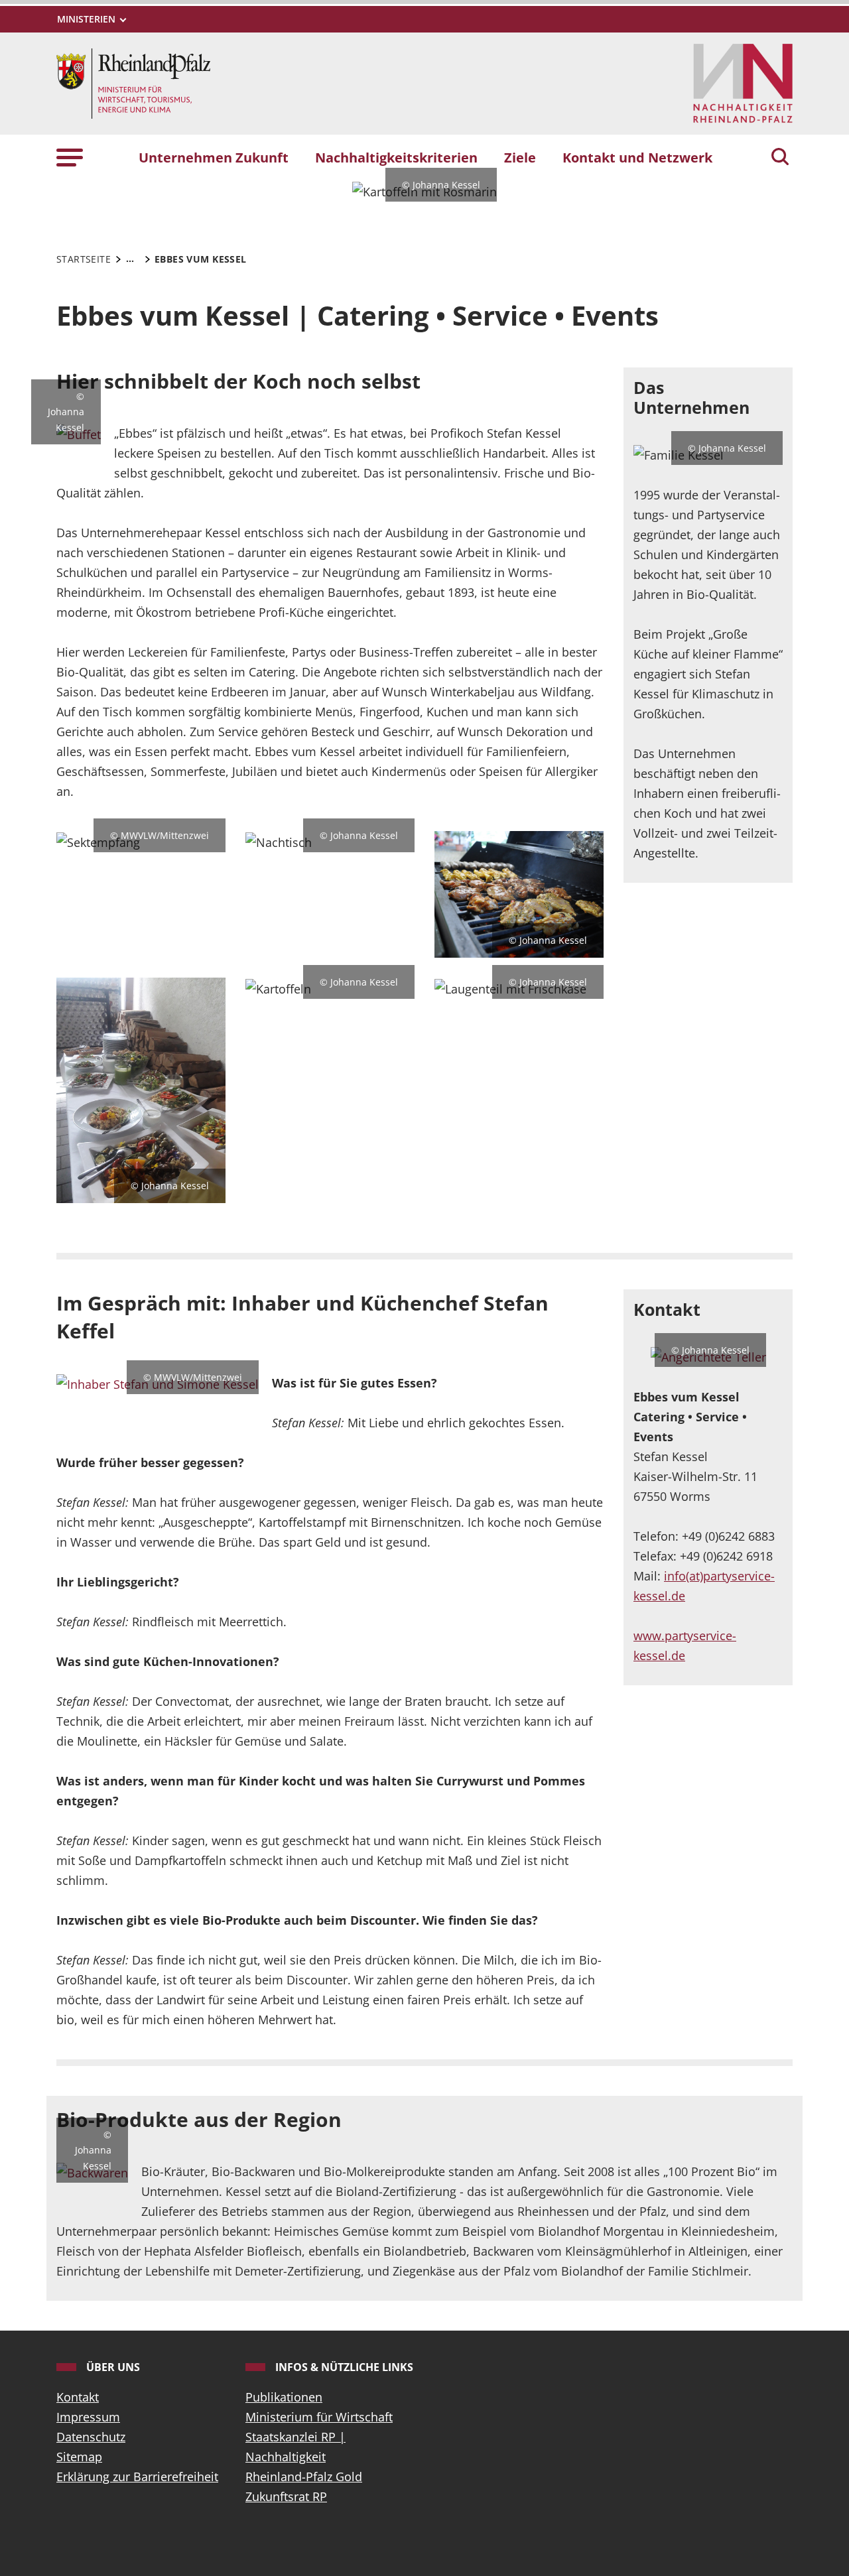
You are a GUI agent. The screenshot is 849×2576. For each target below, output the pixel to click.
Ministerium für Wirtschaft (319, 2417)
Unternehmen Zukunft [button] (214, 157)
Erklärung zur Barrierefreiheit (137, 2477)
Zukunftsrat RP (286, 2496)
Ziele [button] (520, 157)
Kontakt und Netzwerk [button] (637, 157)
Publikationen (284, 2397)
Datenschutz (91, 2437)
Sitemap (79, 2457)
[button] (70, 157)
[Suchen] (780, 158)
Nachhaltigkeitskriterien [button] (396, 157)
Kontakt (78, 2397)
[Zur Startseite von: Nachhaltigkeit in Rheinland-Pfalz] (133, 82)
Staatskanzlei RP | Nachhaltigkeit (295, 2447)
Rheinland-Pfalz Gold (304, 2477)
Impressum (88, 2417)
